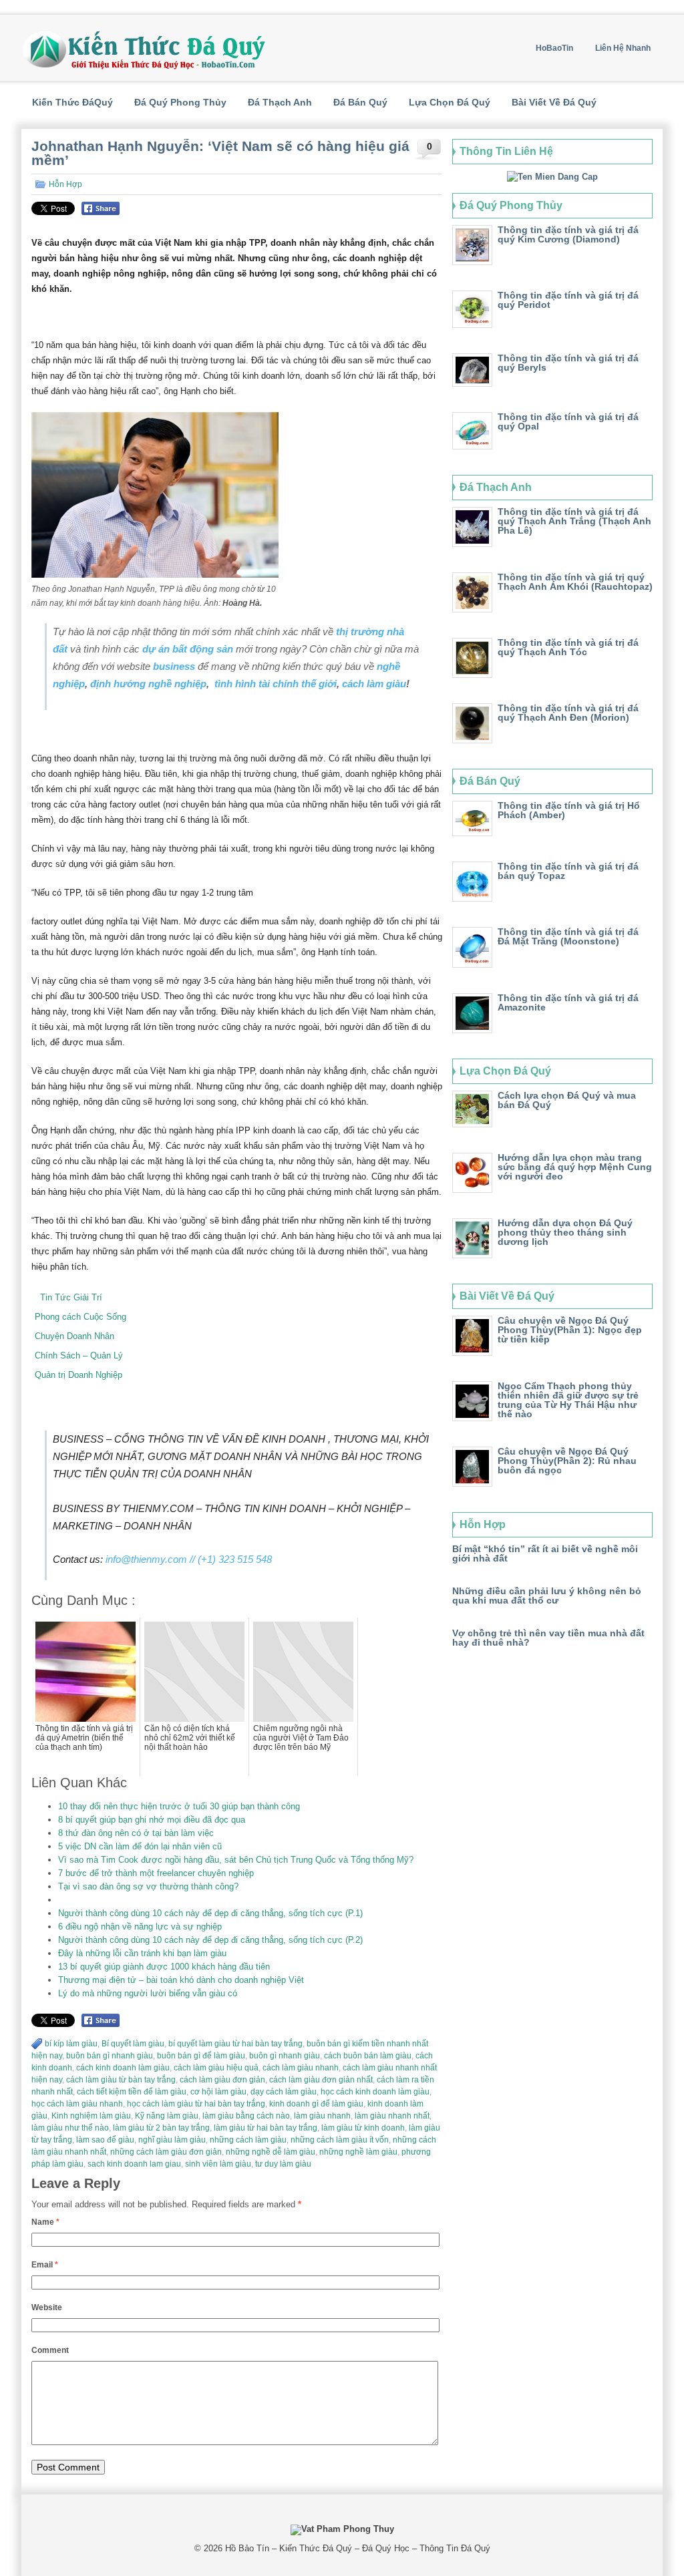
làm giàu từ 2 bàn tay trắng (161, 2128)
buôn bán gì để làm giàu (201, 2056)
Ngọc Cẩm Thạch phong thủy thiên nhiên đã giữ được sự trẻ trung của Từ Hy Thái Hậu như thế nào (568, 1400)
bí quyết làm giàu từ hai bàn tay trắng (235, 2044)
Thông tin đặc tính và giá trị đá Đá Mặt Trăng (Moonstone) (568, 936)
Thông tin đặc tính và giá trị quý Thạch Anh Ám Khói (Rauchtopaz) (575, 582)
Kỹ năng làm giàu (167, 2116)
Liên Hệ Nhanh (623, 48)
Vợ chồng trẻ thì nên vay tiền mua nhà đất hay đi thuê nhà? (548, 1638)
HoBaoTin (554, 48)
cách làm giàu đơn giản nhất (321, 2080)
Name (45, 2222)
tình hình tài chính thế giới (276, 684)
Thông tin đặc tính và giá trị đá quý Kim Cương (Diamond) (568, 234)
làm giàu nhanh (322, 2116)
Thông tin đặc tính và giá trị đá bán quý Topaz (568, 871)
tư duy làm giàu (283, 2164)
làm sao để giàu (105, 2140)
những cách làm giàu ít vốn (340, 2140)
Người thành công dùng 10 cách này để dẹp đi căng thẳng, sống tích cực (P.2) (210, 1940)
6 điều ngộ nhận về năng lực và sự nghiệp (140, 1926)
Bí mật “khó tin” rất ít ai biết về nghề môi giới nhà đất (545, 1553)
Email (45, 2265)
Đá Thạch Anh (280, 102)
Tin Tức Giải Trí (68, 1297)
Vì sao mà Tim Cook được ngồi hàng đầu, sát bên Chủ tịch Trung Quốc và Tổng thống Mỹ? (236, 1860)
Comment (50, 2350)
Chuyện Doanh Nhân (74, 1336)
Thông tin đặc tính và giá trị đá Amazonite (568, 1002)
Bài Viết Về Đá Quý (554, 102)
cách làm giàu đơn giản (222, 2080)
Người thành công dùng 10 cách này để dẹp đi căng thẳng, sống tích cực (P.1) (210, 1913)
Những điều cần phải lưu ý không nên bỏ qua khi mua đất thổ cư (547, 1596)
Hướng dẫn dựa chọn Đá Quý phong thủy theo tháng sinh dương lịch (565, 1232)
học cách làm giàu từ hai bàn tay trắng (196, 2104)
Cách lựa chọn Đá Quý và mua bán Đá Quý (567, 1100)
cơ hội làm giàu (218, 2092)
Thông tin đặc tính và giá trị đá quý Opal (568, 421)
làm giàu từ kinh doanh (363, 2128)
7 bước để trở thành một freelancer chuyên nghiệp (156, 1873)
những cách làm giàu (248, 2140)
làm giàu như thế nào (70, 2128)
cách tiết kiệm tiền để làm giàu (132, 2092)
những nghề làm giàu (358, 2152)
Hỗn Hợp (65, 184)
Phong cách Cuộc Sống (80, 1317)
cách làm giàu (374, 684)
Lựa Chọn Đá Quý (450, 102)
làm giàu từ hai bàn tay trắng (266, 2128)
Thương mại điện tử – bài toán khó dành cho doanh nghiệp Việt (181, 1980)
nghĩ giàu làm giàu (172, 2140)
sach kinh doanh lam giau (134, 2164)
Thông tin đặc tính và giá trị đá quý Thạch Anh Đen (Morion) (568, 713)
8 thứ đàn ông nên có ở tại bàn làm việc (136, 1833)
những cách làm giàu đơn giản (166, 2152)
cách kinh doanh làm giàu (123, 2068)
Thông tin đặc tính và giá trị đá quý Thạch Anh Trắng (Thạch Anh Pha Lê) (574, 521)
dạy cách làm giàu (284, 2092)
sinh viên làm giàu (218, 2164)
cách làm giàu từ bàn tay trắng (121, 2080)
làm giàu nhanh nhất (392, 2116)
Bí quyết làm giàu (133, 2044)
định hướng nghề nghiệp (148, 684)
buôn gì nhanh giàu (285, 2056)
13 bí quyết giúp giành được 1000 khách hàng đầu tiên (164, 1967)
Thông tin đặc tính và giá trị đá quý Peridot (568, 300)
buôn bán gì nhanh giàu (110, 2056)
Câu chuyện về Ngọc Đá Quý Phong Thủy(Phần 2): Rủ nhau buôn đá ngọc (567, 1461)
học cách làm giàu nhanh (77, 2104)
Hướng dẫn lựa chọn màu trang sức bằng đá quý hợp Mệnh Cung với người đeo (575, 1167)
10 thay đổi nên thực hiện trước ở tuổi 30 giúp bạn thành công (179, 1806)
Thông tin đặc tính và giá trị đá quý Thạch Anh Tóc (568, 647)
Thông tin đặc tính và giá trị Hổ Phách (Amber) (569, 810)
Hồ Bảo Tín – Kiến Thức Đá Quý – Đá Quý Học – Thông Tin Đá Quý (358, 2548)
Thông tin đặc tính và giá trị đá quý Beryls (568, 363)
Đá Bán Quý (360, 102)
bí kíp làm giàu (71, 2044)
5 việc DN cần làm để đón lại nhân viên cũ (140, 1846)
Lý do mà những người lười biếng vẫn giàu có (148, 1993)
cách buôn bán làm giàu (368, 2056)
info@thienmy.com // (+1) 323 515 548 (189, 1559)
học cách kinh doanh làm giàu (375, 2092)
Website (47, 2308)
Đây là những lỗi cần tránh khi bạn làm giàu (142, 1953)
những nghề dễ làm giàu (271, 2152)
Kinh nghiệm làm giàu (91, 2116)
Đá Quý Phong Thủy (180, 102)
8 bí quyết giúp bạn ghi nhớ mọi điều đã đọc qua (152, 1820)
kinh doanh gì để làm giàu (316, 2104)
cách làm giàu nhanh (301, 2068)
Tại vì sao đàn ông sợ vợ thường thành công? (148, 1886)
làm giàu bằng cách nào (246, 2116)
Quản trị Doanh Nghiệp (78, 1375)
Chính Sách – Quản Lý (79, 1355)
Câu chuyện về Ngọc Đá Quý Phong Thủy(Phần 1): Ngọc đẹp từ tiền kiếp (570, 1330)
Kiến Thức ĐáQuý (72, 102)
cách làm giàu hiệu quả (216, 2068)
